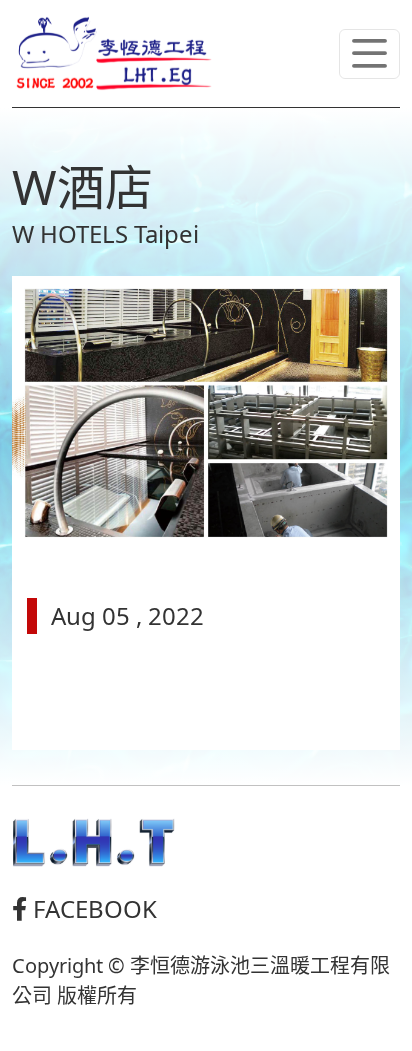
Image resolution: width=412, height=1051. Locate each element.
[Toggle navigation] (369, 54)
